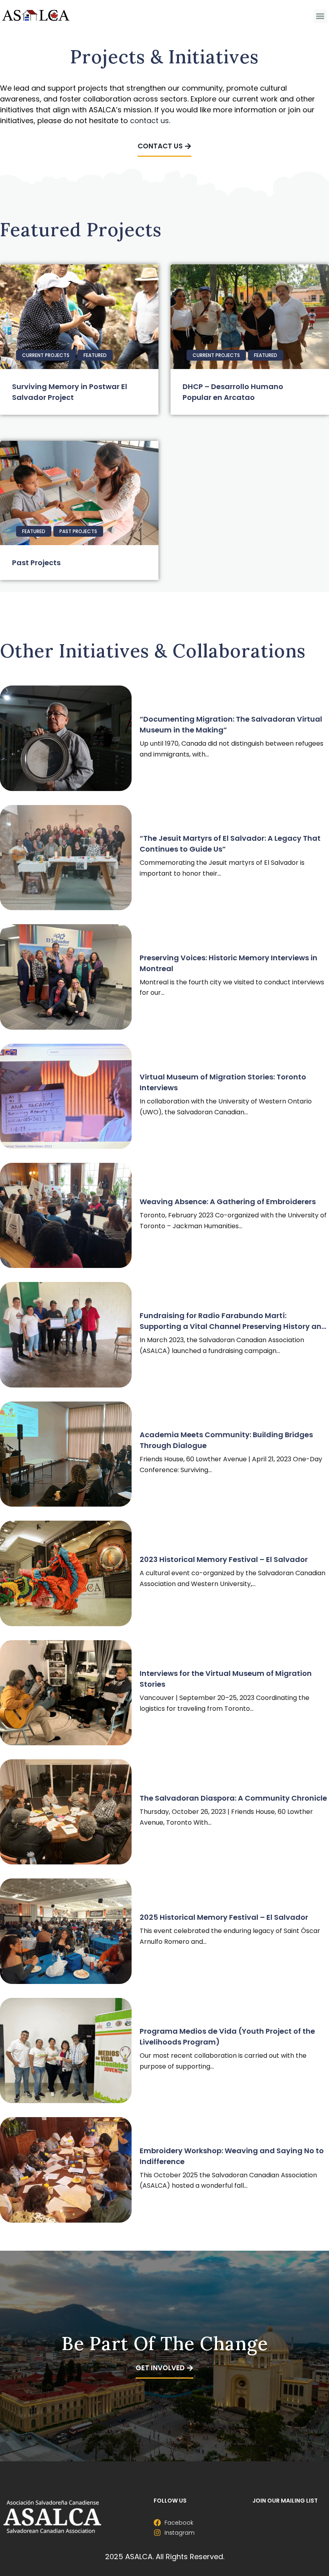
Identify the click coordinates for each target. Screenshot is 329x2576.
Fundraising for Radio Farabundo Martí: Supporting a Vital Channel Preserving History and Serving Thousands (233, 1326)
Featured (95, 355)
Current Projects (46, 355)
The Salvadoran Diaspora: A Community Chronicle (233, 1798)
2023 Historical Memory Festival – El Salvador (224, 1559)
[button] (320, 16)
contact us (149, 121)
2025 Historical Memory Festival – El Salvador (224, 1917)
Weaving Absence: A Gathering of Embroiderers (228, 1202)
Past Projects (78, 531)
